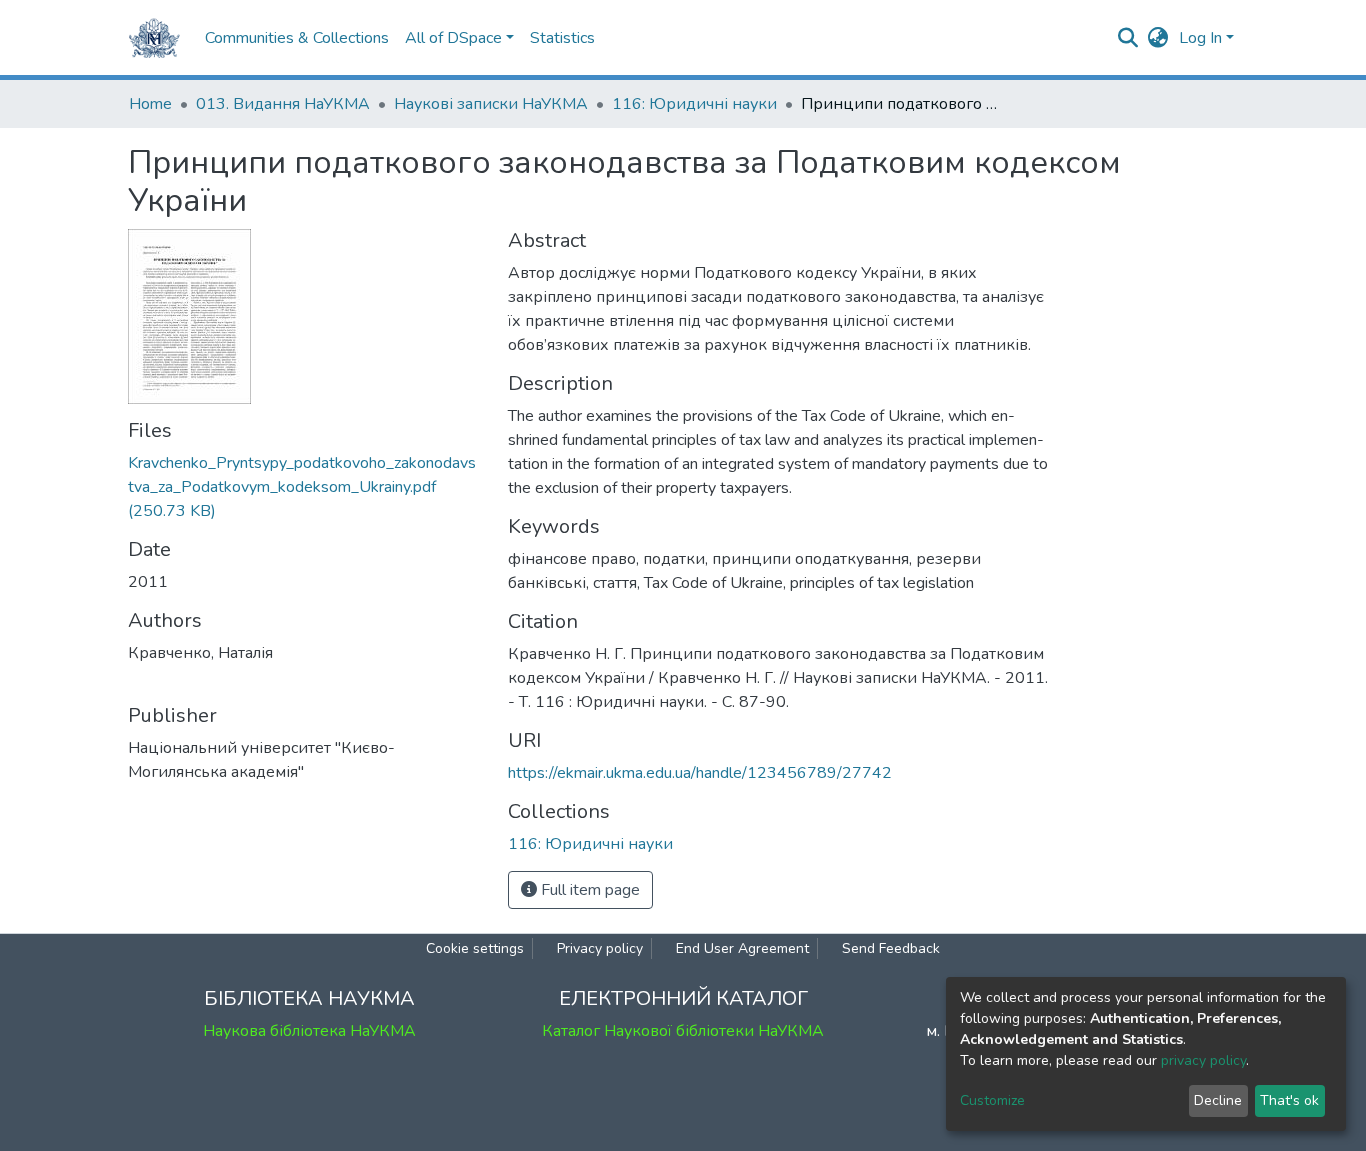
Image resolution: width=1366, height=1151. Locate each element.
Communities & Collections (297, 38)
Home (150, 104)
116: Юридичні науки (694, 104)
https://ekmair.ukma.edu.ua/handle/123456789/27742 (700, 773)
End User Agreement (742, 948)
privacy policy (1203, 1060)
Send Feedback (891, 948)
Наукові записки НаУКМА (491, 104)
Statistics (562, 38)
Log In (1200, 38)
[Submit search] (1128, 38)
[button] (1158, 38)
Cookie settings (475, 948)
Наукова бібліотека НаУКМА (309, 1031)
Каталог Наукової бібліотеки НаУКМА (683, 1031)
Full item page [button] (588, 890)
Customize (992, 1100)
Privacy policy (600, 948)
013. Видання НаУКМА (283, 104)
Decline (1218, 1100)
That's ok (1289, 1100)
